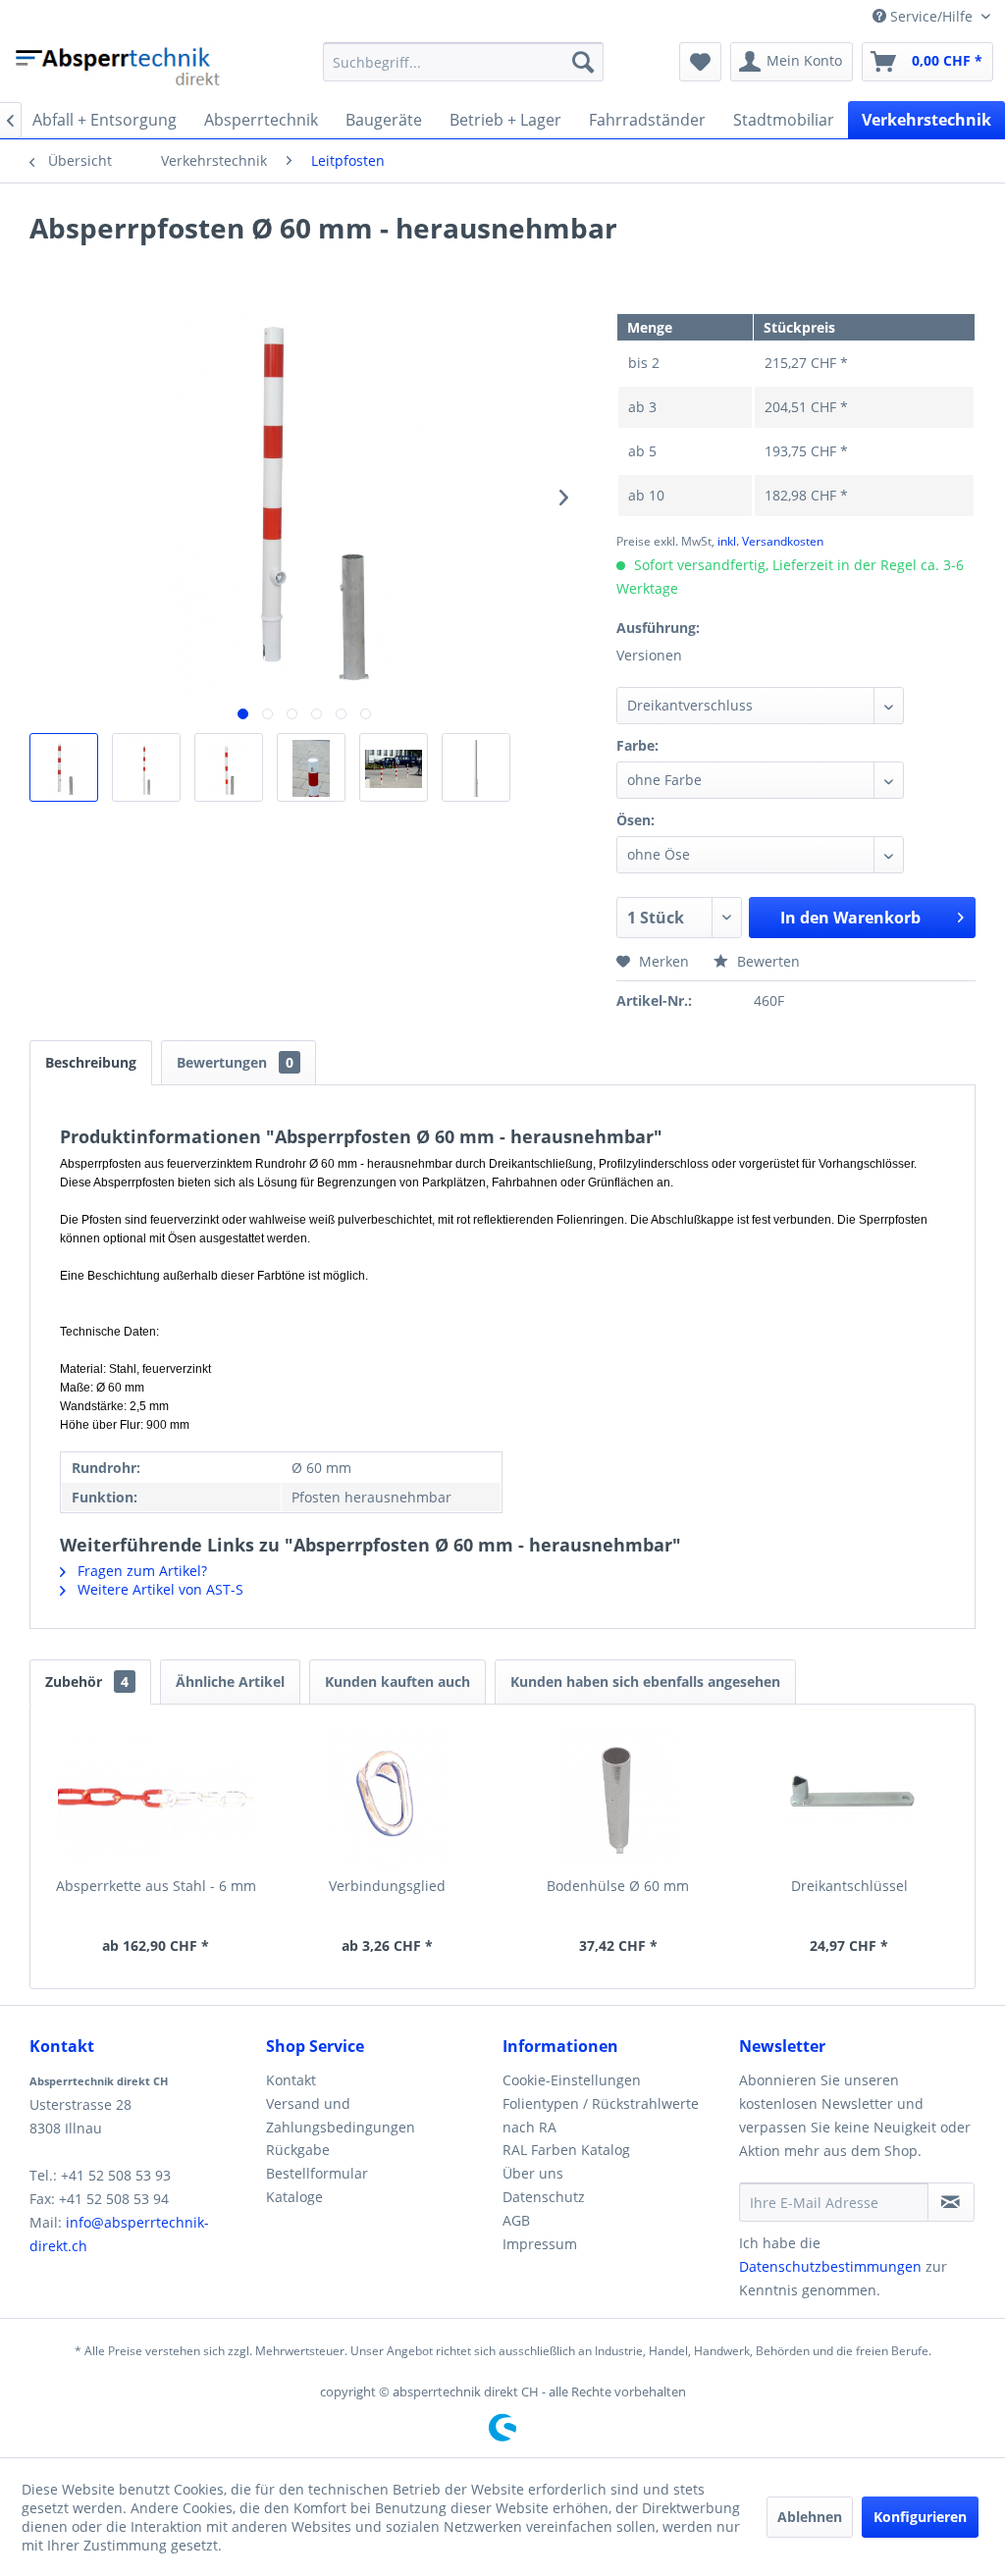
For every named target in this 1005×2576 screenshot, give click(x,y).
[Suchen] (583, 62)
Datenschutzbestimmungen (830, 2266)
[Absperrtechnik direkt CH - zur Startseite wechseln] (120, 67)
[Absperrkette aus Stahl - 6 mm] (156, 1798)
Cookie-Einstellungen (572, 2080)
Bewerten (767, 961)
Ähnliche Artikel (230, 1682)
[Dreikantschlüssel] (850, 1798)
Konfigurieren (920, 2517)
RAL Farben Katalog (566, 2150)
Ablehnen (810, 2517)
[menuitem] (464, 62)
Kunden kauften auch (397, 1682)
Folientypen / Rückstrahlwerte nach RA (601, 2115)
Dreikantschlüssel (849, 1886)
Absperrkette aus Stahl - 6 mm (156, 1886)
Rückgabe (298, 2150)
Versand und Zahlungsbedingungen (341, 2115)
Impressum (540, 2244)
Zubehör (87, 1682)
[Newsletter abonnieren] (951, 2202)
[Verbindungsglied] (388, 1798)
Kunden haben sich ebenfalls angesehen (645, 1682)
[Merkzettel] (700, 62)
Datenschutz (544, 2197)
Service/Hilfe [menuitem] (931, 16)
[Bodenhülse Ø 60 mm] (618, 1798)
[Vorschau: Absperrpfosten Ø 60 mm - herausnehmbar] (64, 767)
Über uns (533, 2173)
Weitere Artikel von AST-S (159, 1589)
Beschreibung (91, 1062)
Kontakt (291, 2080)
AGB (516, 2220)
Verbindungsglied (387, 1886)
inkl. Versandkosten (770, 541)
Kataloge (294, 2197)
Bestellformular (317, 2173)
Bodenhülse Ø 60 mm (618, 1886)
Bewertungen (235, 1062)
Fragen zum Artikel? (140, 1571)
